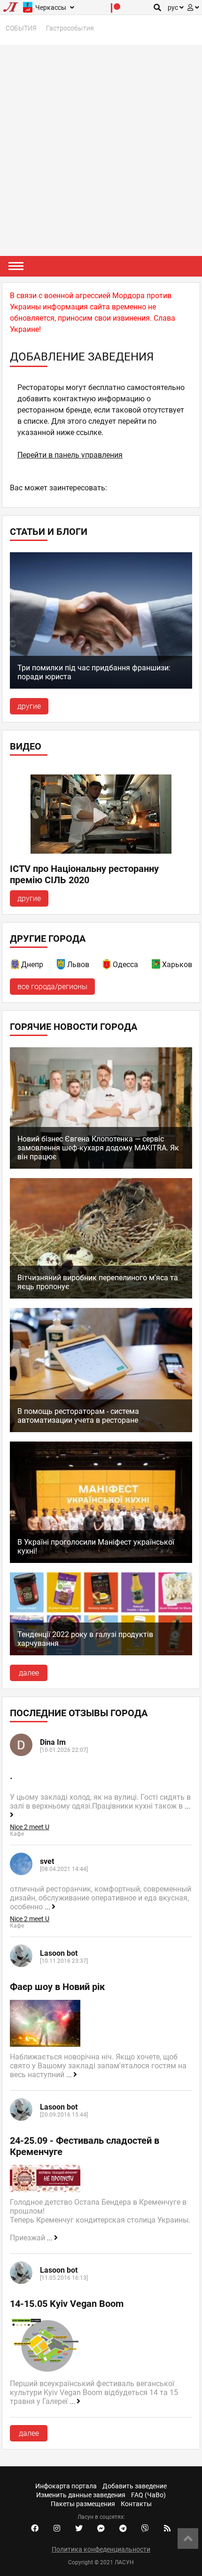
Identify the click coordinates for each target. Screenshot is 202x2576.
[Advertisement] (101, 150)
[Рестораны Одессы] (107, 966)
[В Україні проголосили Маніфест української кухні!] (101, 1560)
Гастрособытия (70, 28)
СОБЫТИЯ (21, 28)
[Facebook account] (35, 2529)
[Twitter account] (79, 2529)
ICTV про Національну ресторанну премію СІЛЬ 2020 (84, 874)
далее (29, 1673)
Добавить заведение (135, 2486)
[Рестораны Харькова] (156, 966)
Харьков (177, 965)
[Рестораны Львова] (62, 966)
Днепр (32, 965)
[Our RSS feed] (167, 2529)
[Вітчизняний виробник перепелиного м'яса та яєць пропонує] (101, 1296)
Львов (78, 965)
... (48, 1907)
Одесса (125, 965)
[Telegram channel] (123, 2529)
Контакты (136, 2504)
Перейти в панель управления (70, 455)
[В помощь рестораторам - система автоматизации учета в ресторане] (101, 1430)
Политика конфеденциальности (101, 2549)
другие (29, 706)
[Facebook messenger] (101, 2529)
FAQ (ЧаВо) (148, 2495)
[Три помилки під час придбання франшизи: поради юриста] (101, 686)
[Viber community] (145, 2529)
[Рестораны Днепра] (16, 966)
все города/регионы (52, 987)
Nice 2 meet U (30, 1827)
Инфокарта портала (66, 2486)
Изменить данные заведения (81, 2495)
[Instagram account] (57, 2529)
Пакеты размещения (83, 2504)
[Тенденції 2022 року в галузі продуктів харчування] (101, 1653)
